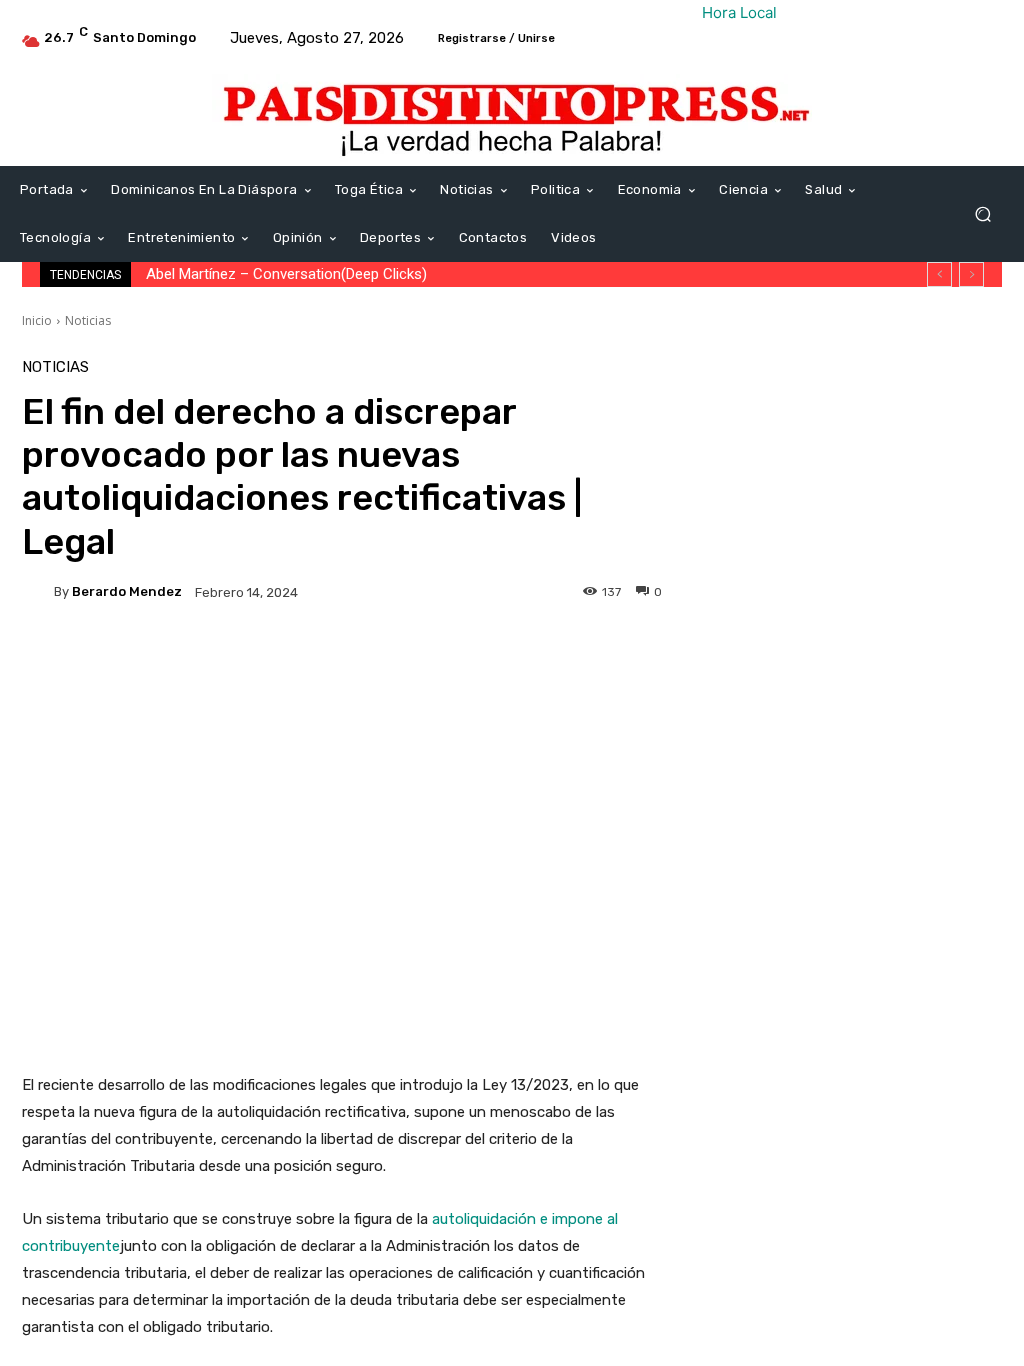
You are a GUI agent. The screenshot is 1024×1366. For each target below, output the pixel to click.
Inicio (37, 320)
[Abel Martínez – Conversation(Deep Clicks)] (747, 523)
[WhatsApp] (984, 380)
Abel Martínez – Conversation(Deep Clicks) (286, 274)
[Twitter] (892, 380)
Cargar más (845, 1066)
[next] (971, 274)
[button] (982, 214)
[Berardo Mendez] (38, 592)
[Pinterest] (938, 380)
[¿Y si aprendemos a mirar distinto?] (747, 872)
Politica (831, 492)
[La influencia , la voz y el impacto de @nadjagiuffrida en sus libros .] (747, 982)
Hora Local (739, 12)
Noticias (88, 320)
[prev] (939, 274)
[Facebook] (846, 380)
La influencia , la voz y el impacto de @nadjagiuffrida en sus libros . (894, 992)
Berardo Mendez (127, 591)
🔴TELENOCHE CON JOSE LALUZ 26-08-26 (899, 772)
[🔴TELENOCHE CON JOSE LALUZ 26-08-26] (747, 762)
